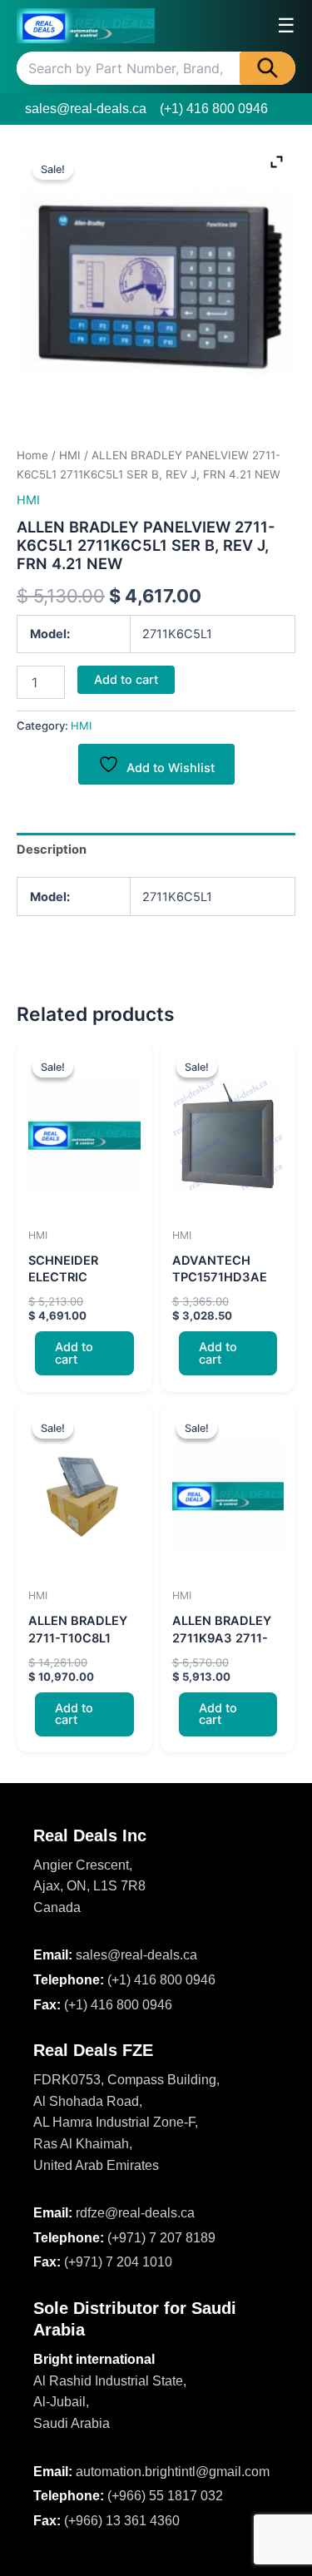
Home (32, 455)
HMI (70, 455)
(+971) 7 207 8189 (161, 2238)
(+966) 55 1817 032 (165, 2496)
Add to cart (126, 680)
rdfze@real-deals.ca (135, 2213)
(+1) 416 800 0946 (214, 109)
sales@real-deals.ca (86, 109)
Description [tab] (52, 850)
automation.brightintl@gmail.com (173, 2472)
